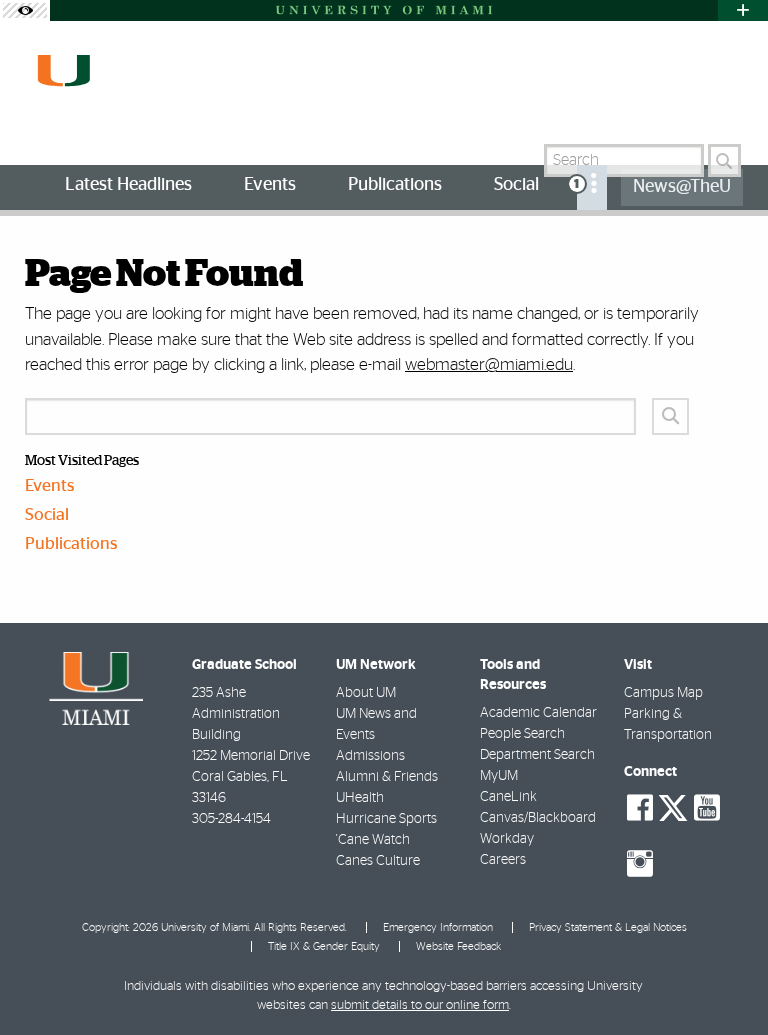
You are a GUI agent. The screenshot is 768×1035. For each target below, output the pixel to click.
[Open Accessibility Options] (25, 10)
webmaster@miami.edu (489, 364)
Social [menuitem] (516, 185)
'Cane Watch (373, 840)
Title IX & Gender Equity (324, 946)
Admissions (370, 756)
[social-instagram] (640, 864)
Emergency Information (438, 927)
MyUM (499, 776)
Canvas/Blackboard (538, 818)
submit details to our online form (420, 1005)
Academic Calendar (538, 713)
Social (47, 514)
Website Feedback (458, 946)
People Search (522, 734)
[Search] (724, 160)
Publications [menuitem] (395, 185)
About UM (366, 693)
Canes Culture (378, 861)
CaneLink (508, 797)
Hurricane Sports (386, 819)
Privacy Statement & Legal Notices (608, 927)
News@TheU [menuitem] (682, 187)
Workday (507, 839)
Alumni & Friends (387, 777)
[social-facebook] (640, 808)
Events (50, 485)
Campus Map (663, 693)
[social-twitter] (673, 806)
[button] (725, 980)
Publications (71, 543)
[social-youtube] (707, 808)
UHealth (360, 798)
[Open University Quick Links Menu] (743, 10)
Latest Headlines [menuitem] (128, 185)
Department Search (537, 755)
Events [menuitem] (270, 185)
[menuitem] (592, 187)
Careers (503, 860)
